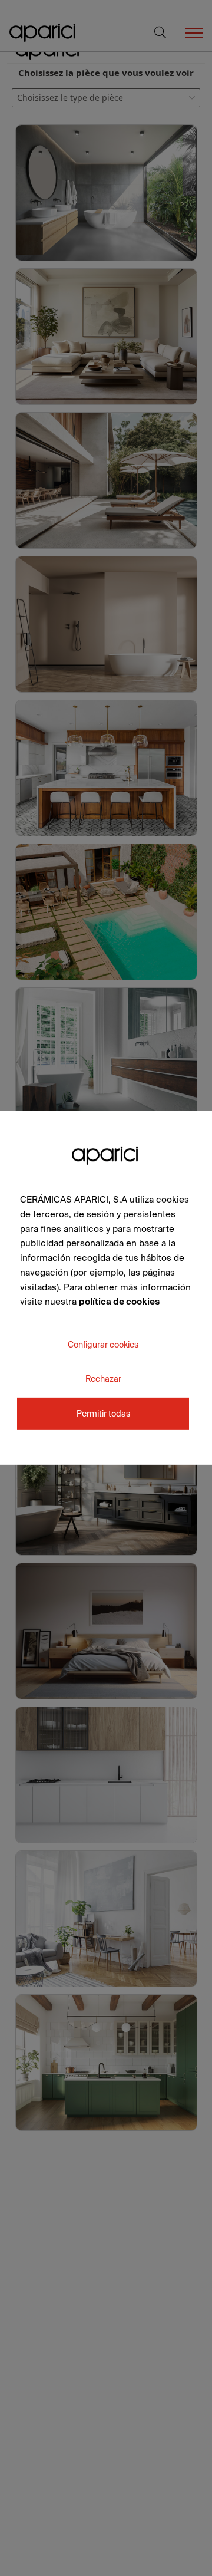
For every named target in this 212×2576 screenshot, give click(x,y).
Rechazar (103, 1379)
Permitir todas (103, 1414)
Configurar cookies (103, 1345)
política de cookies (119, 1301)
